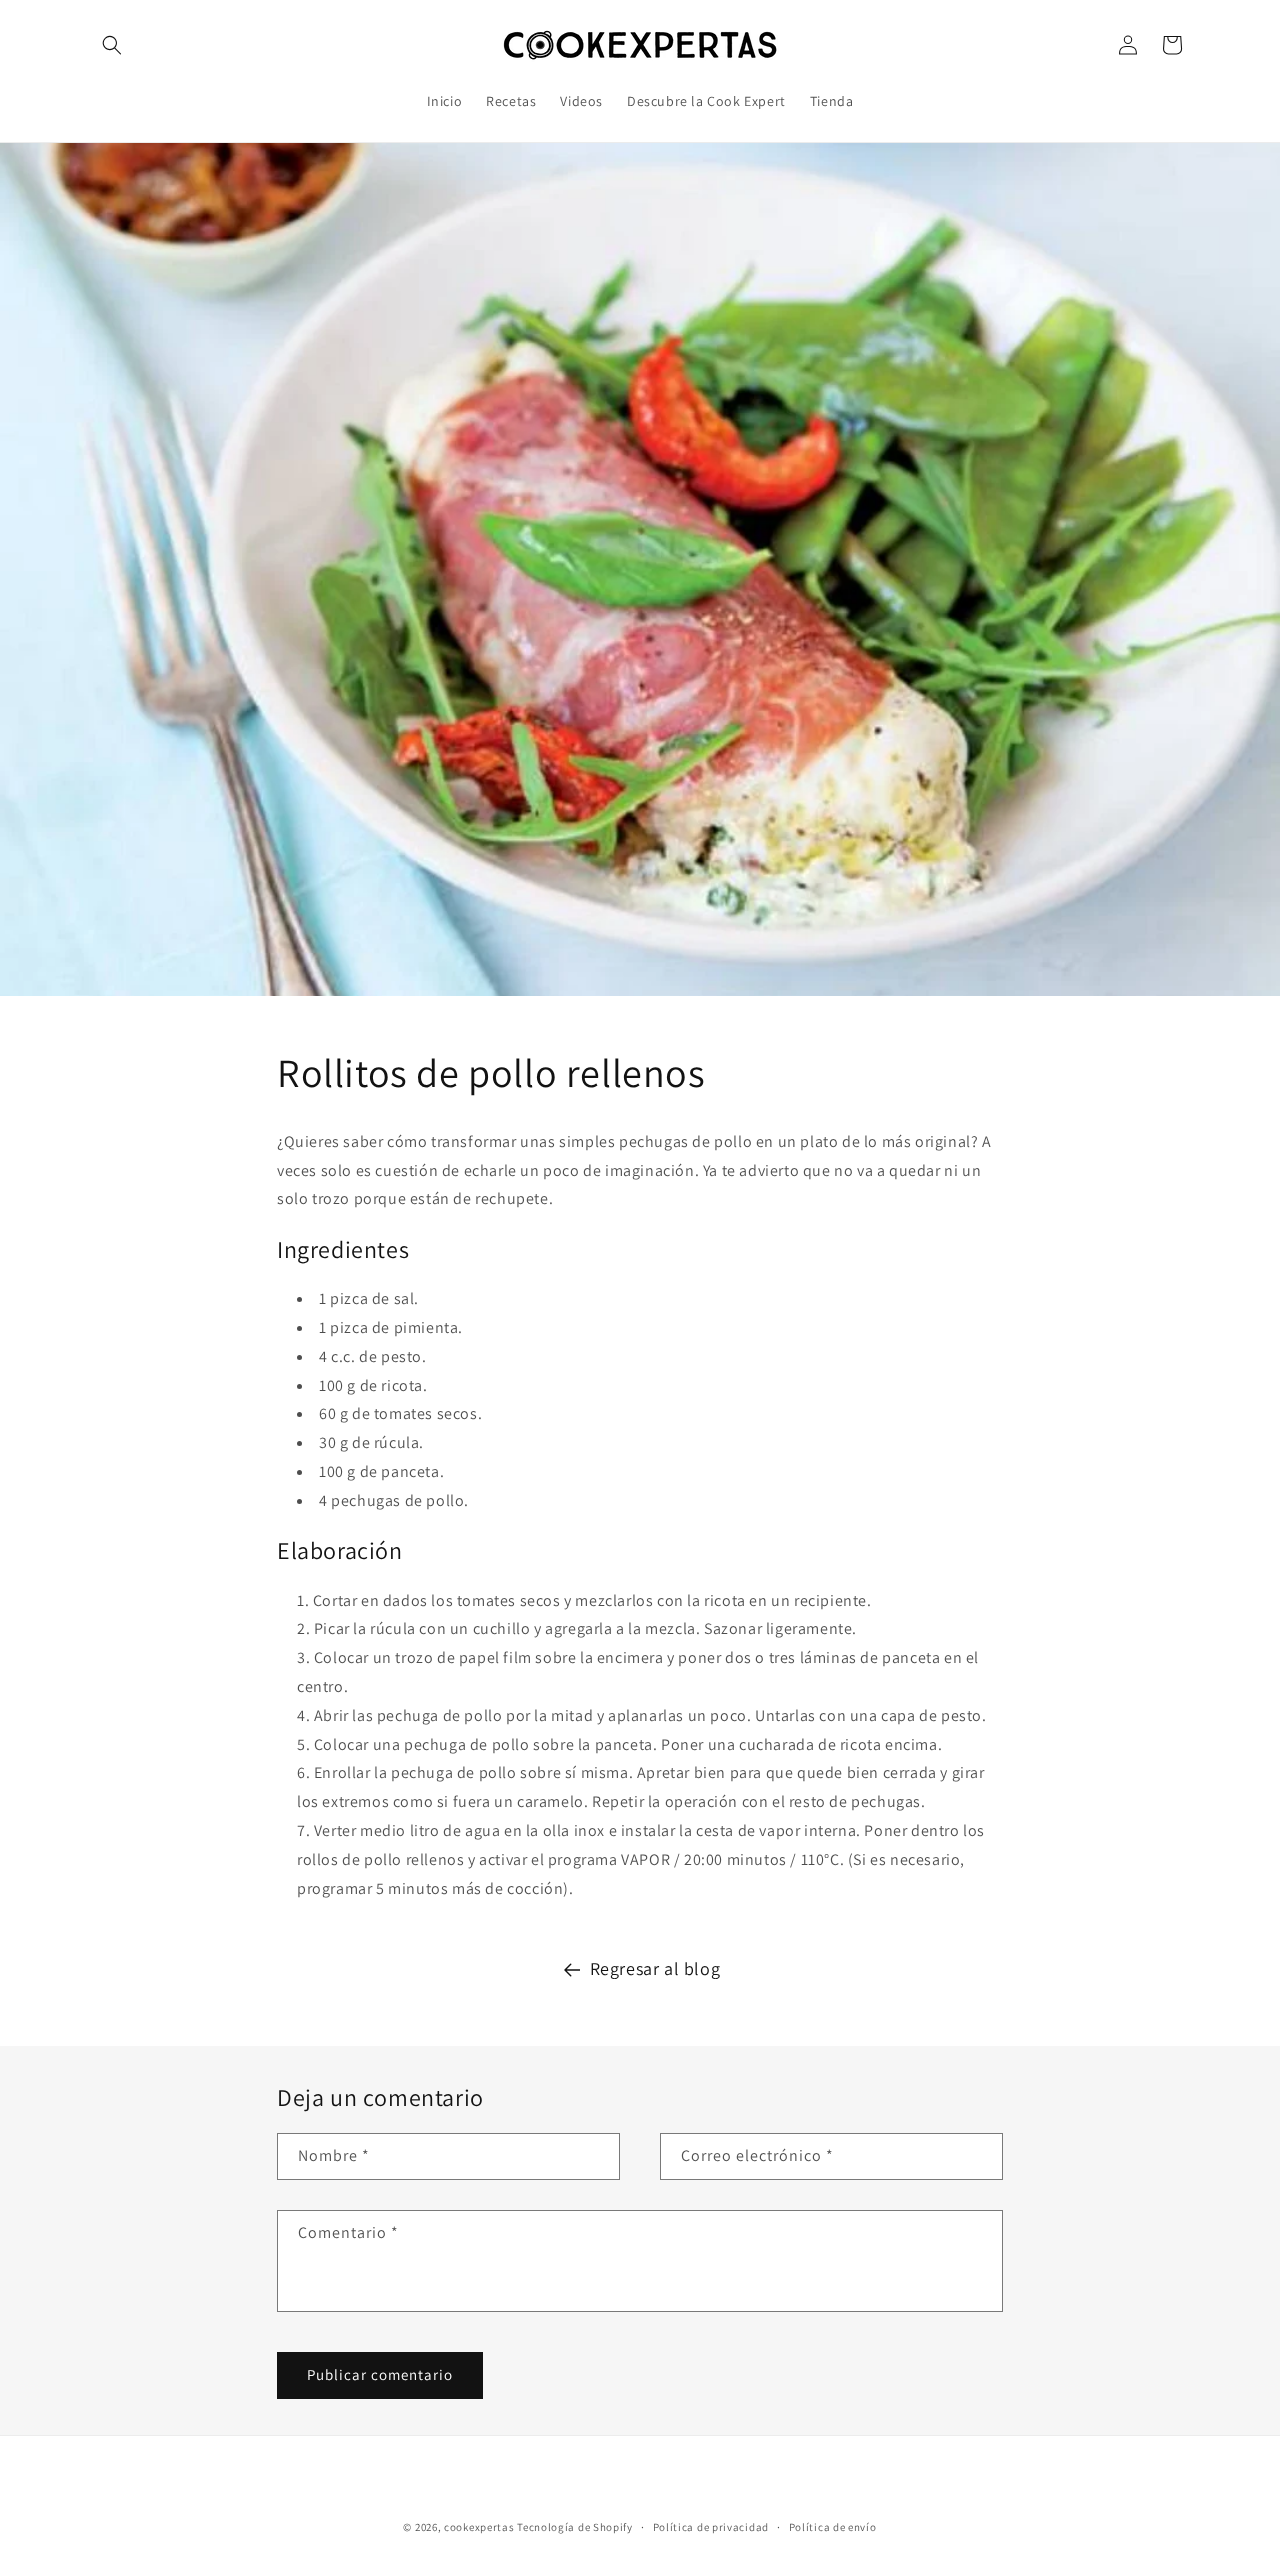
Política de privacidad (711, 2527)
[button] (112, 45)
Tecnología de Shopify (575, 2527)
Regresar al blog (655, 1968)
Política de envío (833, 2527)
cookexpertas (479, 2527)
